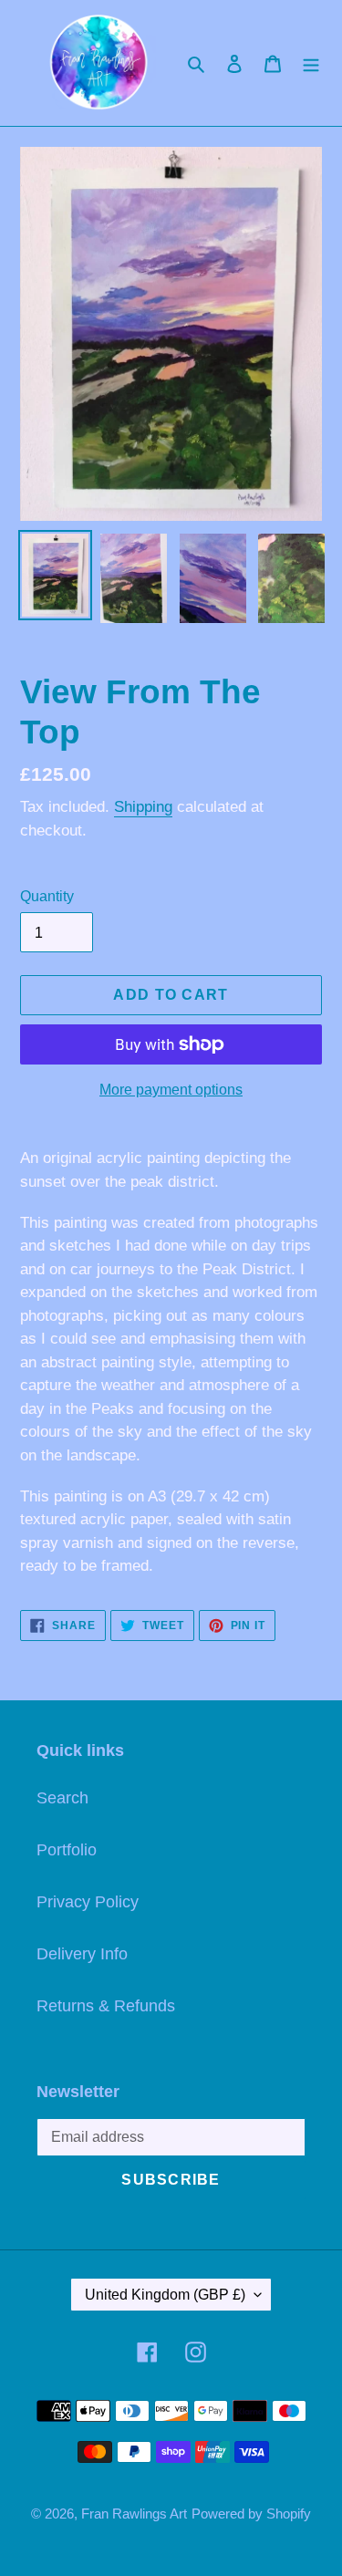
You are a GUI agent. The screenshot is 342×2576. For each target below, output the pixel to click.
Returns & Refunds (106, 2006)
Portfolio (67, 1850)
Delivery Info (82, 1954)
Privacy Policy (88, 1902)
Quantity (47, 896)
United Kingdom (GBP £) (165, 2295)
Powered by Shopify (251, 2514)
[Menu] (311, 62)
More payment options (171, 1090)
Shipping (143, 807)
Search (62, 1798)
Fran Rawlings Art (134, 2514)
